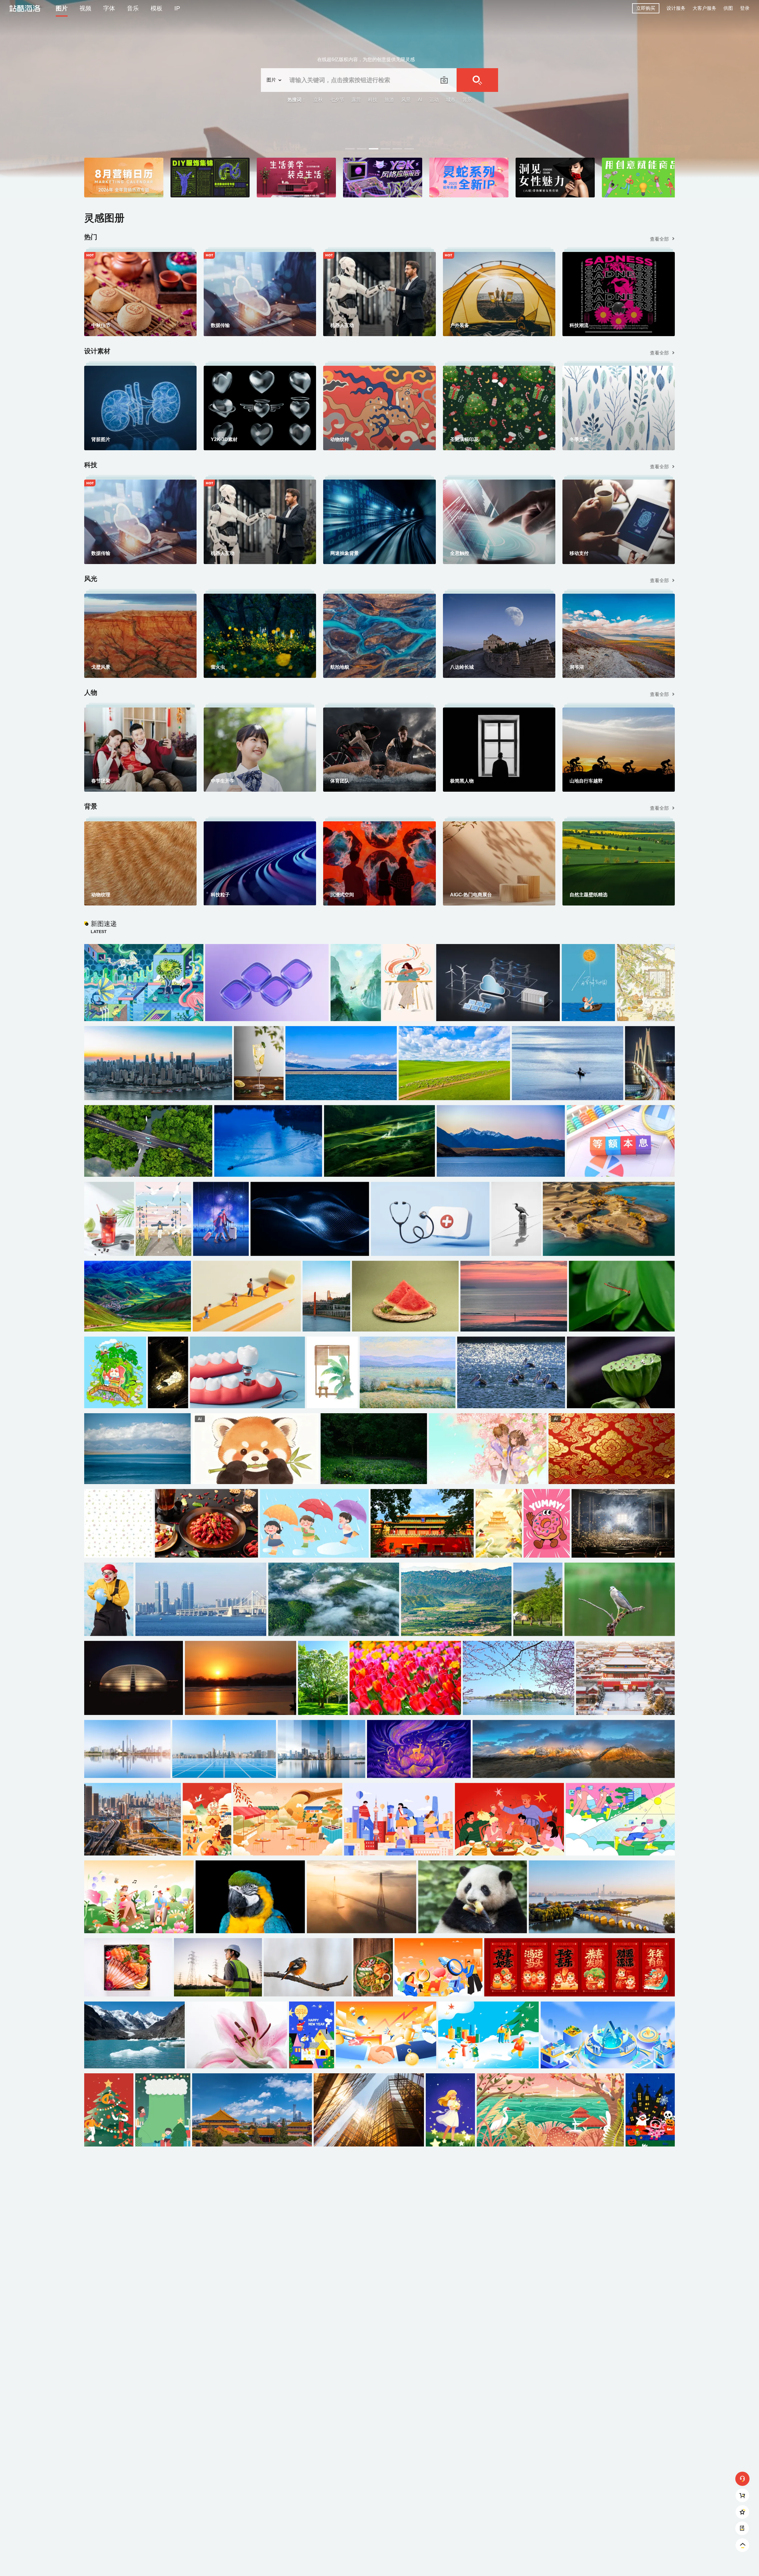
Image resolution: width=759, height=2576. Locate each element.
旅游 (389, 100)
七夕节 (337, 100)
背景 (467, 100)
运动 (434, 100)
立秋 (318, 100)
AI (420, 100)
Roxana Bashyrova (728, 144)
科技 (373, 100)
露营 (356, 100)
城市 (451, 100)
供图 (728, 8)
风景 (406, 100)
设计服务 (676, 8)
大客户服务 (704, 8)
